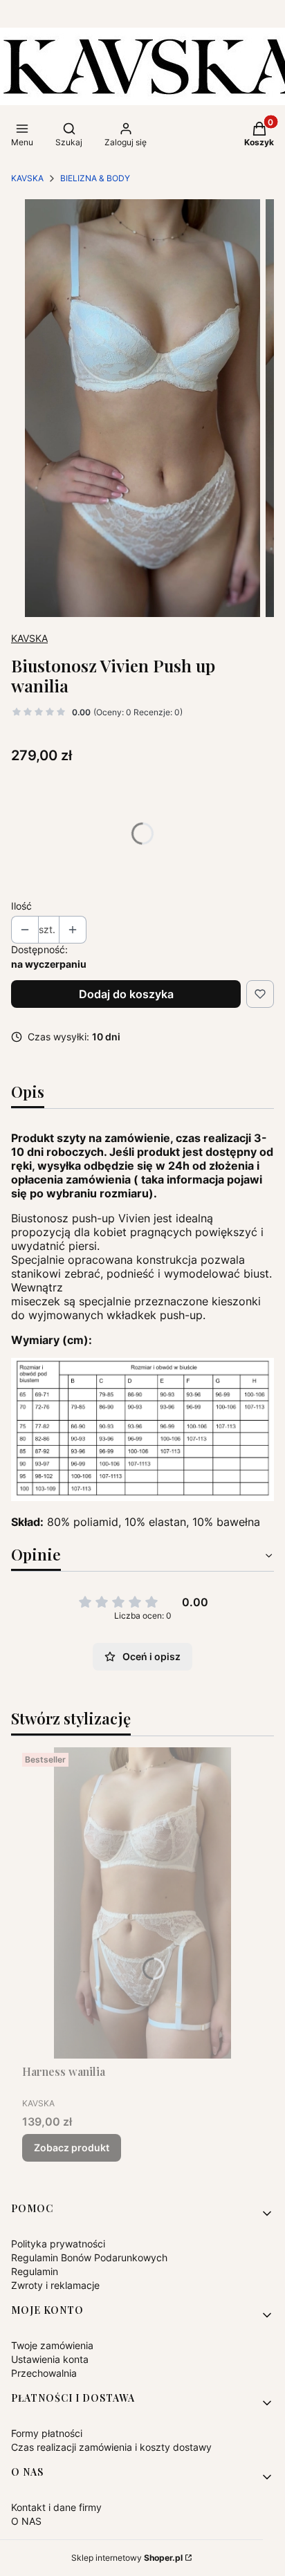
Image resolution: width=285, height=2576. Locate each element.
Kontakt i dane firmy (56, 2507)
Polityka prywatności (58, 2244)
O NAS (26, 2521)
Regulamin (35, 2271)
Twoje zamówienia (52, 2345)
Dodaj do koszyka (126, 994)
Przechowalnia (44, 2373)
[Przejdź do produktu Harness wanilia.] (142, 1903)
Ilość (21, 906)
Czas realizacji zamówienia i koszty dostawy (111, 2447)
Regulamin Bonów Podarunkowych (89, 2257)
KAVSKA (27, 178)
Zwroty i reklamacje (55, 2285)
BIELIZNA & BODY (95, 178)
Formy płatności (47, 2433)
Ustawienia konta (50, 2359)
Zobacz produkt (72, 2147)
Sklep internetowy (127, 2558)
